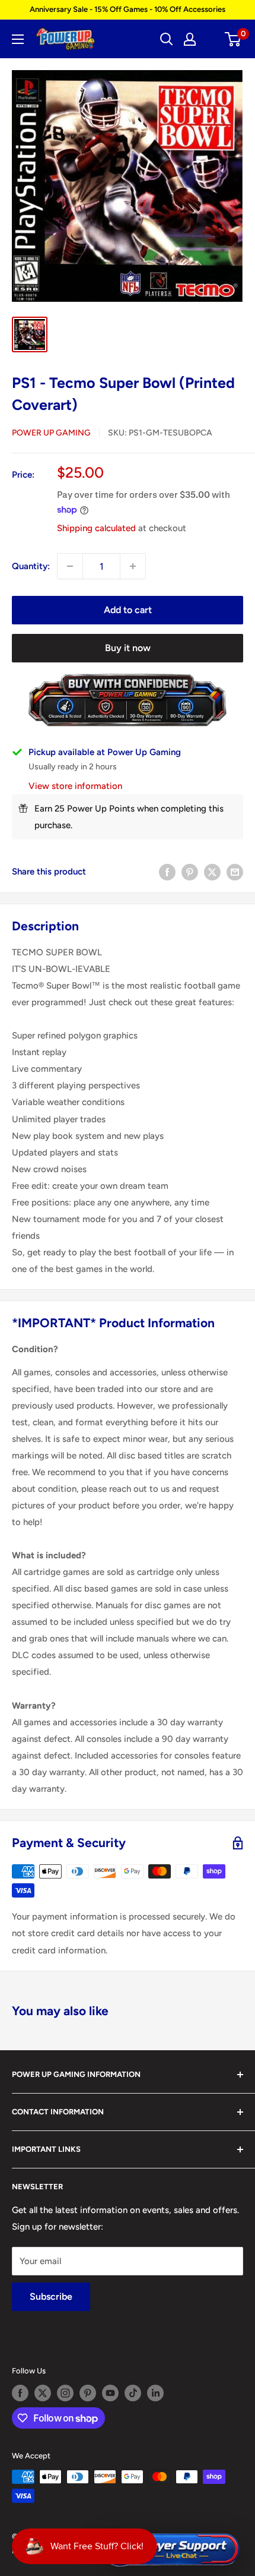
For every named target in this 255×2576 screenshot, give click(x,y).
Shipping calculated (96, 528)
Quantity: (31, 566)
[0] (233, 39)
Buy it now (128, 648)
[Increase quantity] (133, 566)
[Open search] (167, 39)
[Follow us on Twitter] (43, 2393)
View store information (75, 786)
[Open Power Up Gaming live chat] (171, 2550)
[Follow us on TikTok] (133, 2393)
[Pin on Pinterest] (190, 872)
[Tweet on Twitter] (212, 872)
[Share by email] (235, 872)
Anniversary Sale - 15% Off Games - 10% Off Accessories (128, 9)
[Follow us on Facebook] (20, 2393)
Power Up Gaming (51, 433)
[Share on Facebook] (167, 872)
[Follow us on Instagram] (65, 2393)
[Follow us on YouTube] (110, 2393)
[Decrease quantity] (70, 566)
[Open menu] (18, 39)
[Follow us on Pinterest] (88, 2393)
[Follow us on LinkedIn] (155, 2393)
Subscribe (51, 2296)
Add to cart (128, 610)
